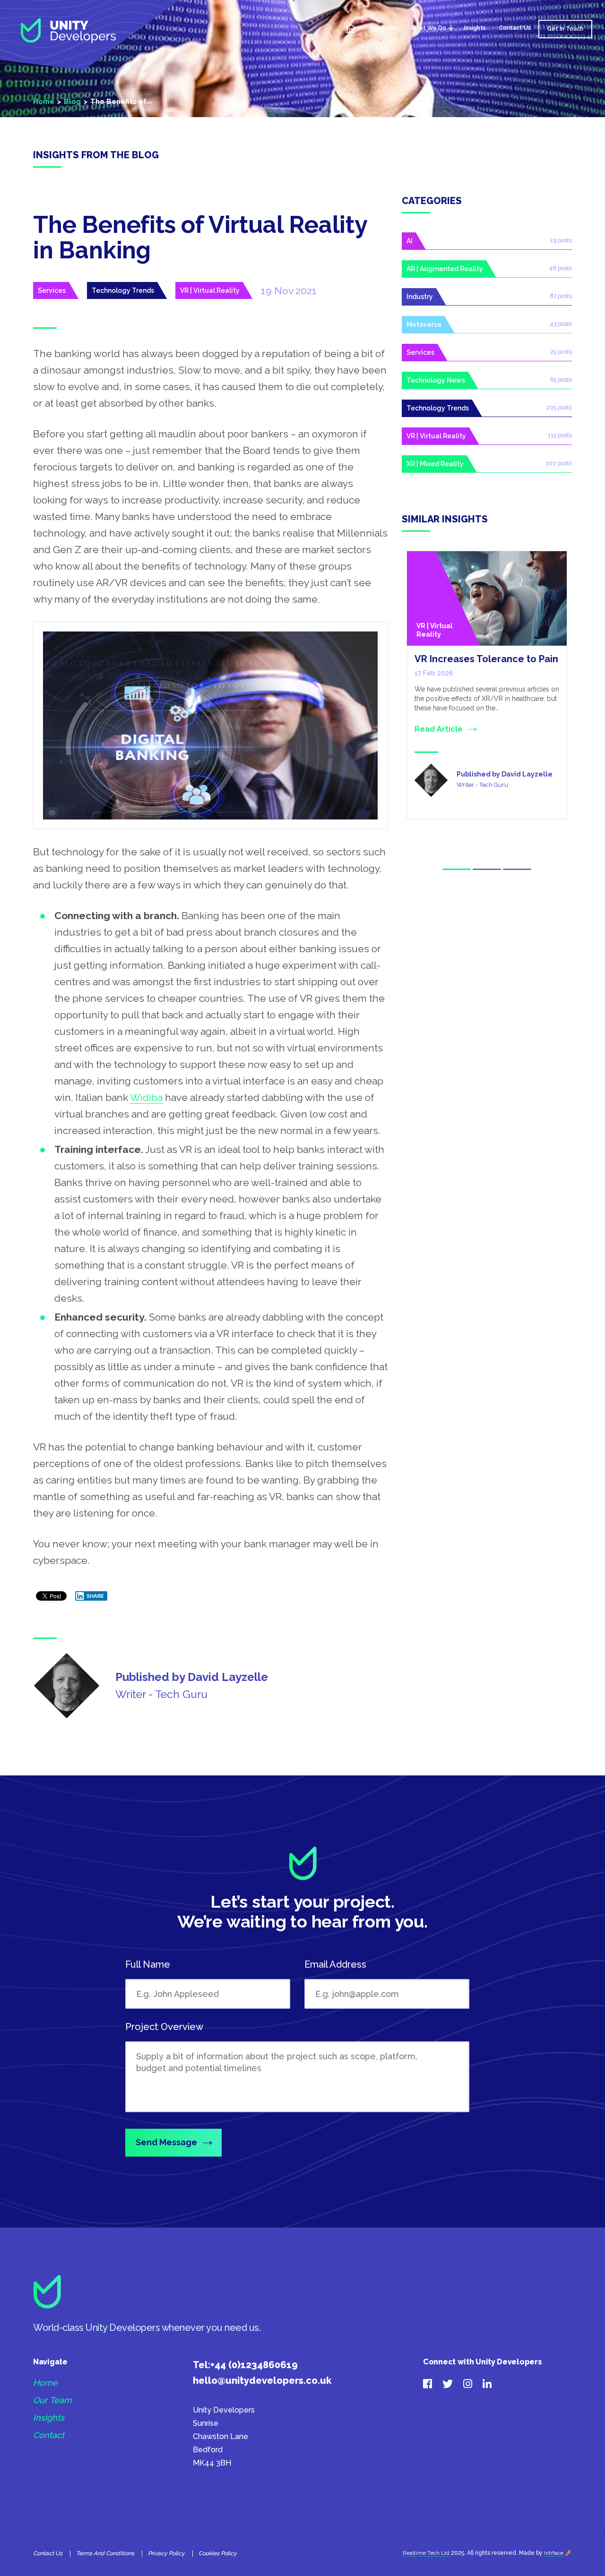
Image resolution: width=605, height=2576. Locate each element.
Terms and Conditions (105, 2553)
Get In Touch (565, 29)
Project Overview (164, 2027)
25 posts (561, 352)
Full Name (148, 1964)
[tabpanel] (487, 685)
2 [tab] (487, 869)
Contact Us (515, 28)
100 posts (559, 463)
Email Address (335, 1964)
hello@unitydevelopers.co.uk (262, 2380)
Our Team (384, 28)
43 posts (561, 324)
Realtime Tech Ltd (426, 2553)
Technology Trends (123, 290)
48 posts (560, 268)
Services (52, 290)
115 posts (560, 435)
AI (410, 241)
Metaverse (424, 324)
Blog (72, 102)
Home (351, 29)
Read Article (439, 729)
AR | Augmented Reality (445, 269)
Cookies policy (218, 2553)
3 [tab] (517, 869)
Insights (475, 28)
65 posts (561, 380)
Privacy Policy (166, 2553)
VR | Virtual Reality (210, 290)
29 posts (561, 240)
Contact (49, 2435)
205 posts (559, 408)
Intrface (554, 2553)
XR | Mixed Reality (435, 464)
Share (95, 1596)
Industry (420, 297)
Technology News (436, 380)
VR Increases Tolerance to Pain (486, 659)
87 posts (561, 296)
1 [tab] (457, 869)
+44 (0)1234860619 (254, 2365)
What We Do (428, 28)
